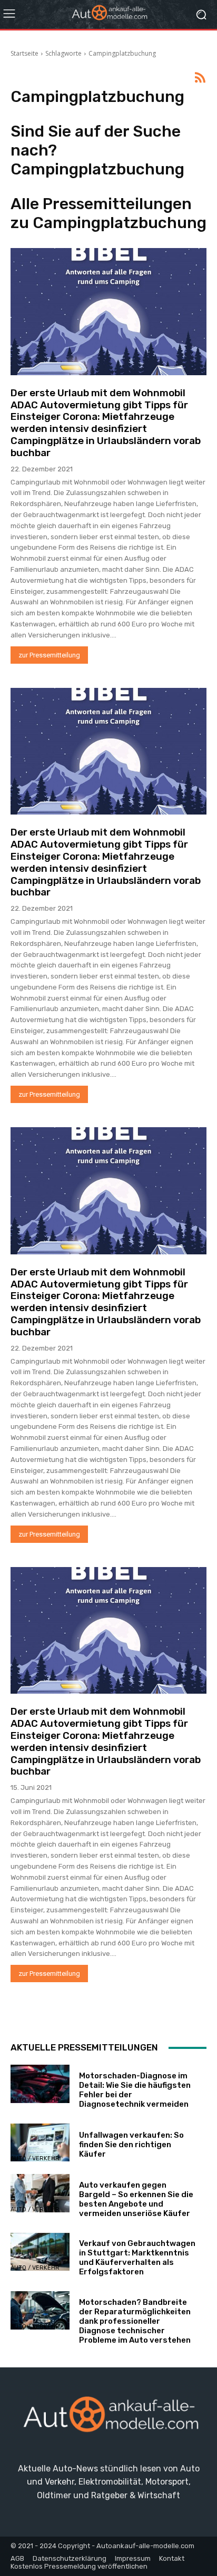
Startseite (24, 53)
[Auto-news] (108, 14)
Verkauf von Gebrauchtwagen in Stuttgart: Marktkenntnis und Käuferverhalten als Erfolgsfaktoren (137, 2258)
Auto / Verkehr (35, 2100)
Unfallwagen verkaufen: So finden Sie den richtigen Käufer (131, 2145)
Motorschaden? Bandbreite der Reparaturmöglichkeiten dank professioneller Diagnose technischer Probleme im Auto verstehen (135, 2321)
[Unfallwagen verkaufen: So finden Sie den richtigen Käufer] (40, 2143)
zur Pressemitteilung (49, 655)
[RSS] (200, 78)
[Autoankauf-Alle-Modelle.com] (108, 2418)
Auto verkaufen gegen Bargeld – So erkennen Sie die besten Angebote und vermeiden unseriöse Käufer (136, 2199)
